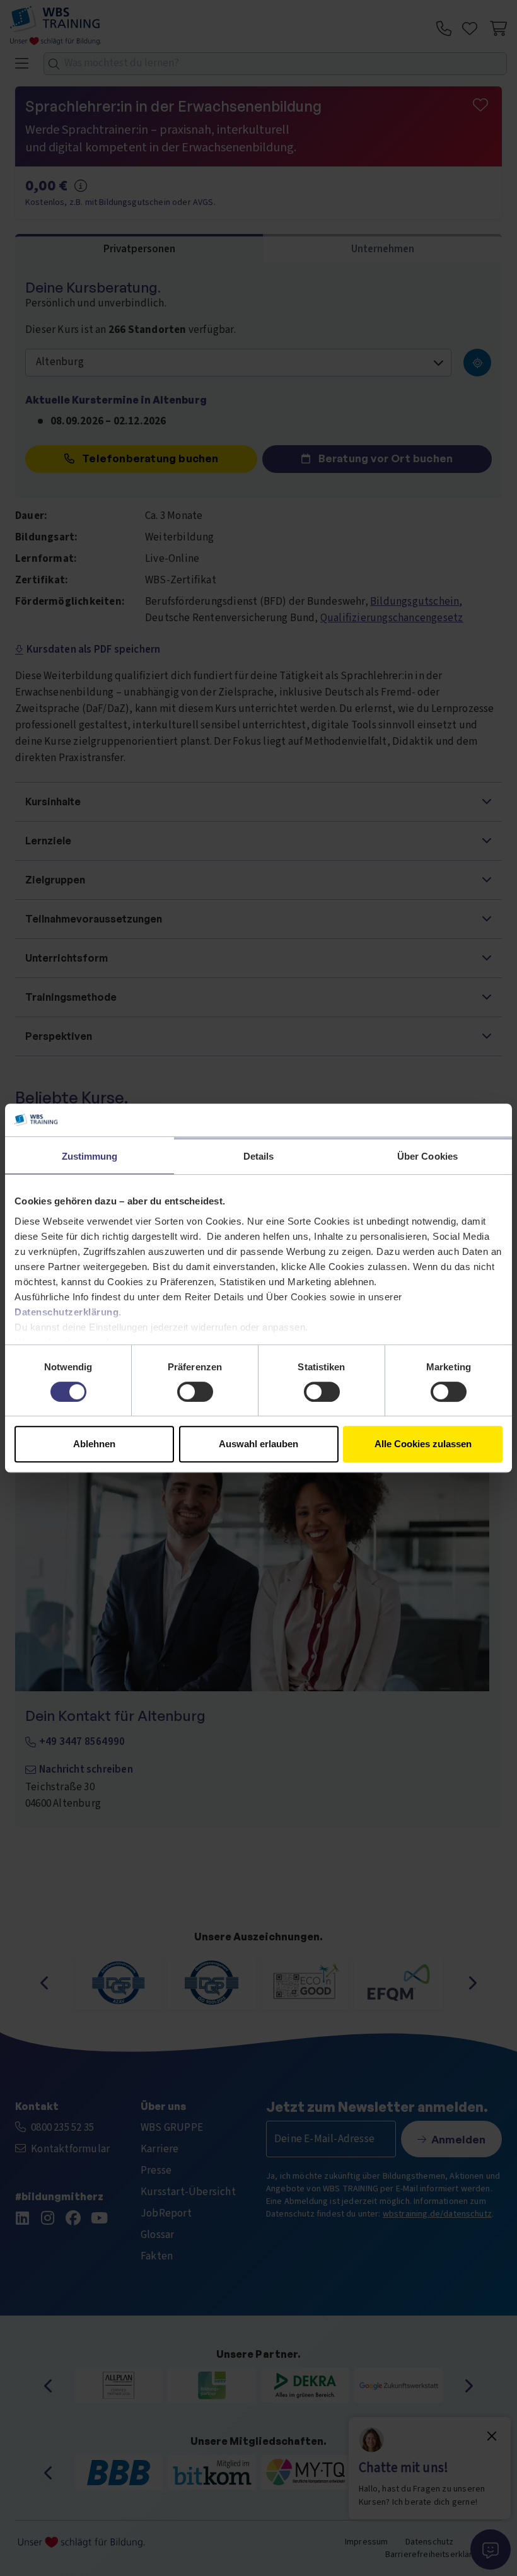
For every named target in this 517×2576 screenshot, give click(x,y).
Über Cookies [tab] (427, 1156)
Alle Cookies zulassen (423, 1444)
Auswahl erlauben (258, 1444)
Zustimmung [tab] (90, 1156)
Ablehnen (94, 1444)
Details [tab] (259, 1156)
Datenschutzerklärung (67, 1312)
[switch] (195, 1392)
